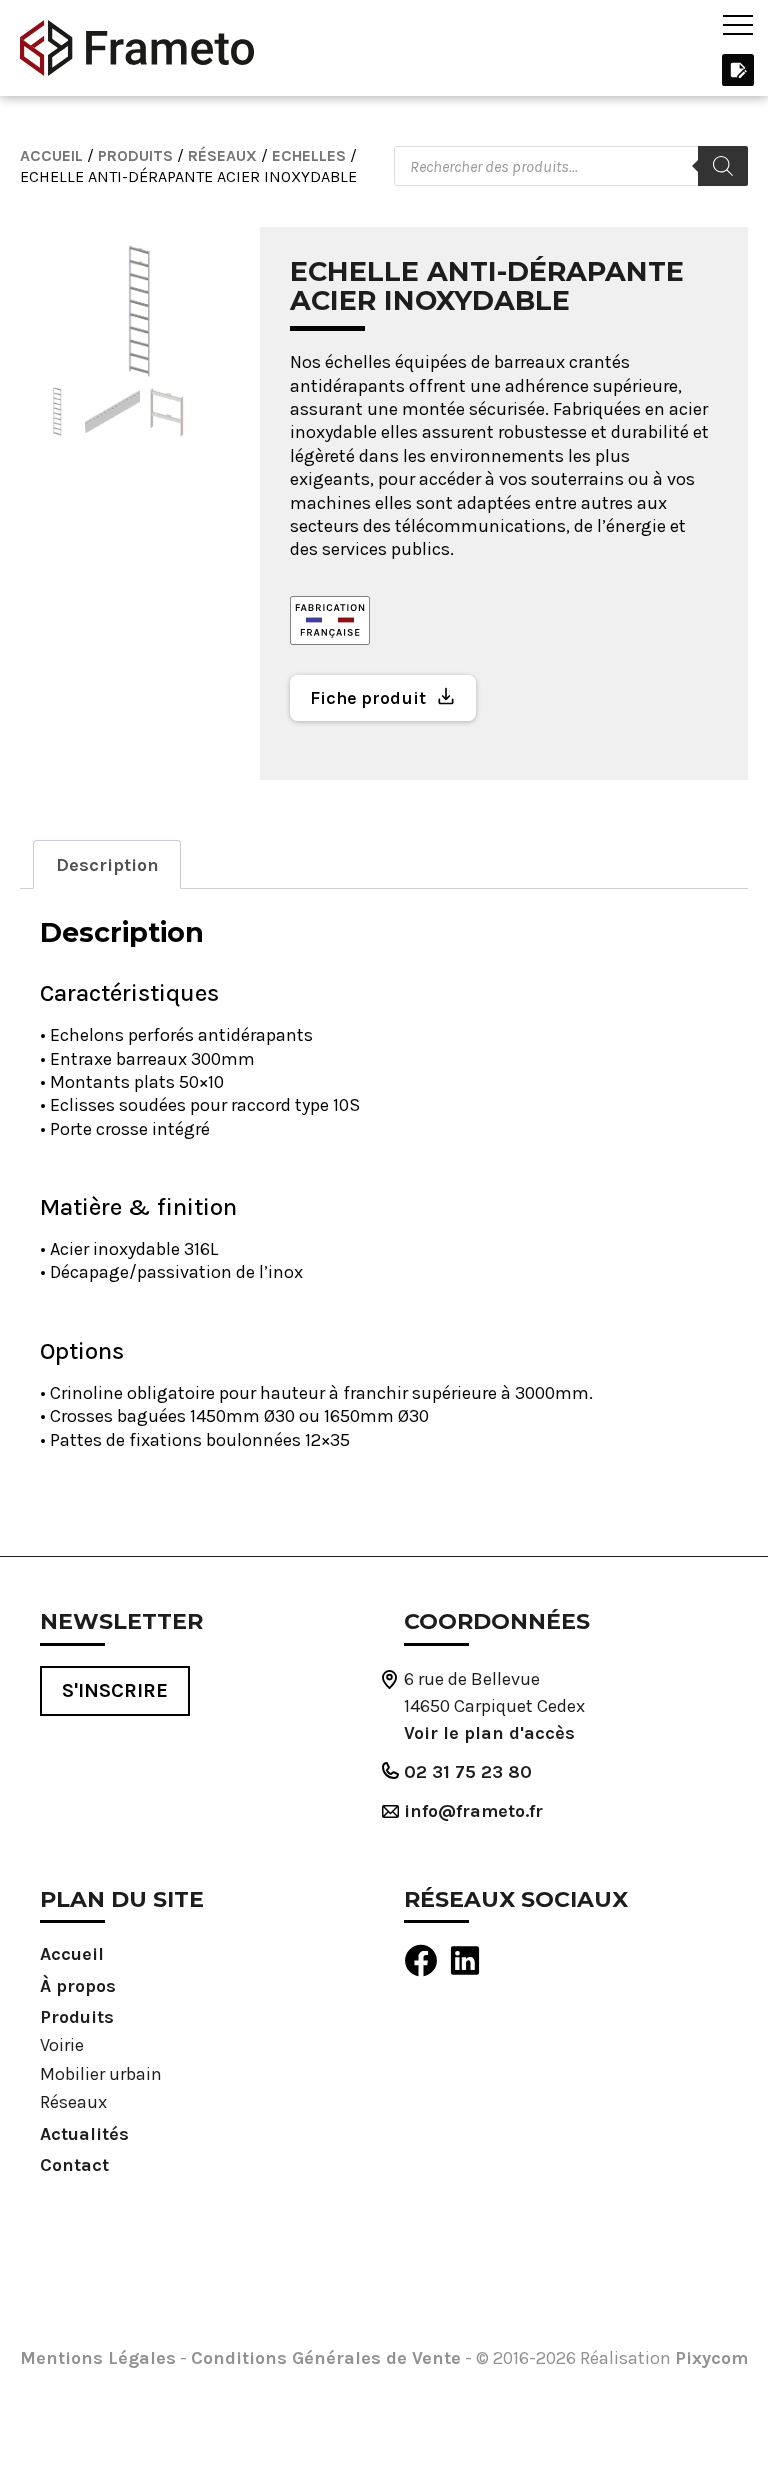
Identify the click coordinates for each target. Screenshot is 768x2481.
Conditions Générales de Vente (326, 2358)
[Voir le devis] (737, 68)
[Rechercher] (723, 166)
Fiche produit (368, 698)
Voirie (62, 2045)
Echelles (309, 155)
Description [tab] (107, 865)
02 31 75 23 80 (468, 1772)
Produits (135, 155)
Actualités (84, 2134)
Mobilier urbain (101, 2074)
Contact (74, 2165)
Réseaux (222, 155)
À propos (78, 1986)
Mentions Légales (98, 2358)
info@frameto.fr (473, 1811)
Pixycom (711, 2358)
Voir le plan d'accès (489, 1733)
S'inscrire (115, 1690)
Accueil (51, 155)
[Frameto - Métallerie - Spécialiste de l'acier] (137, 48)
